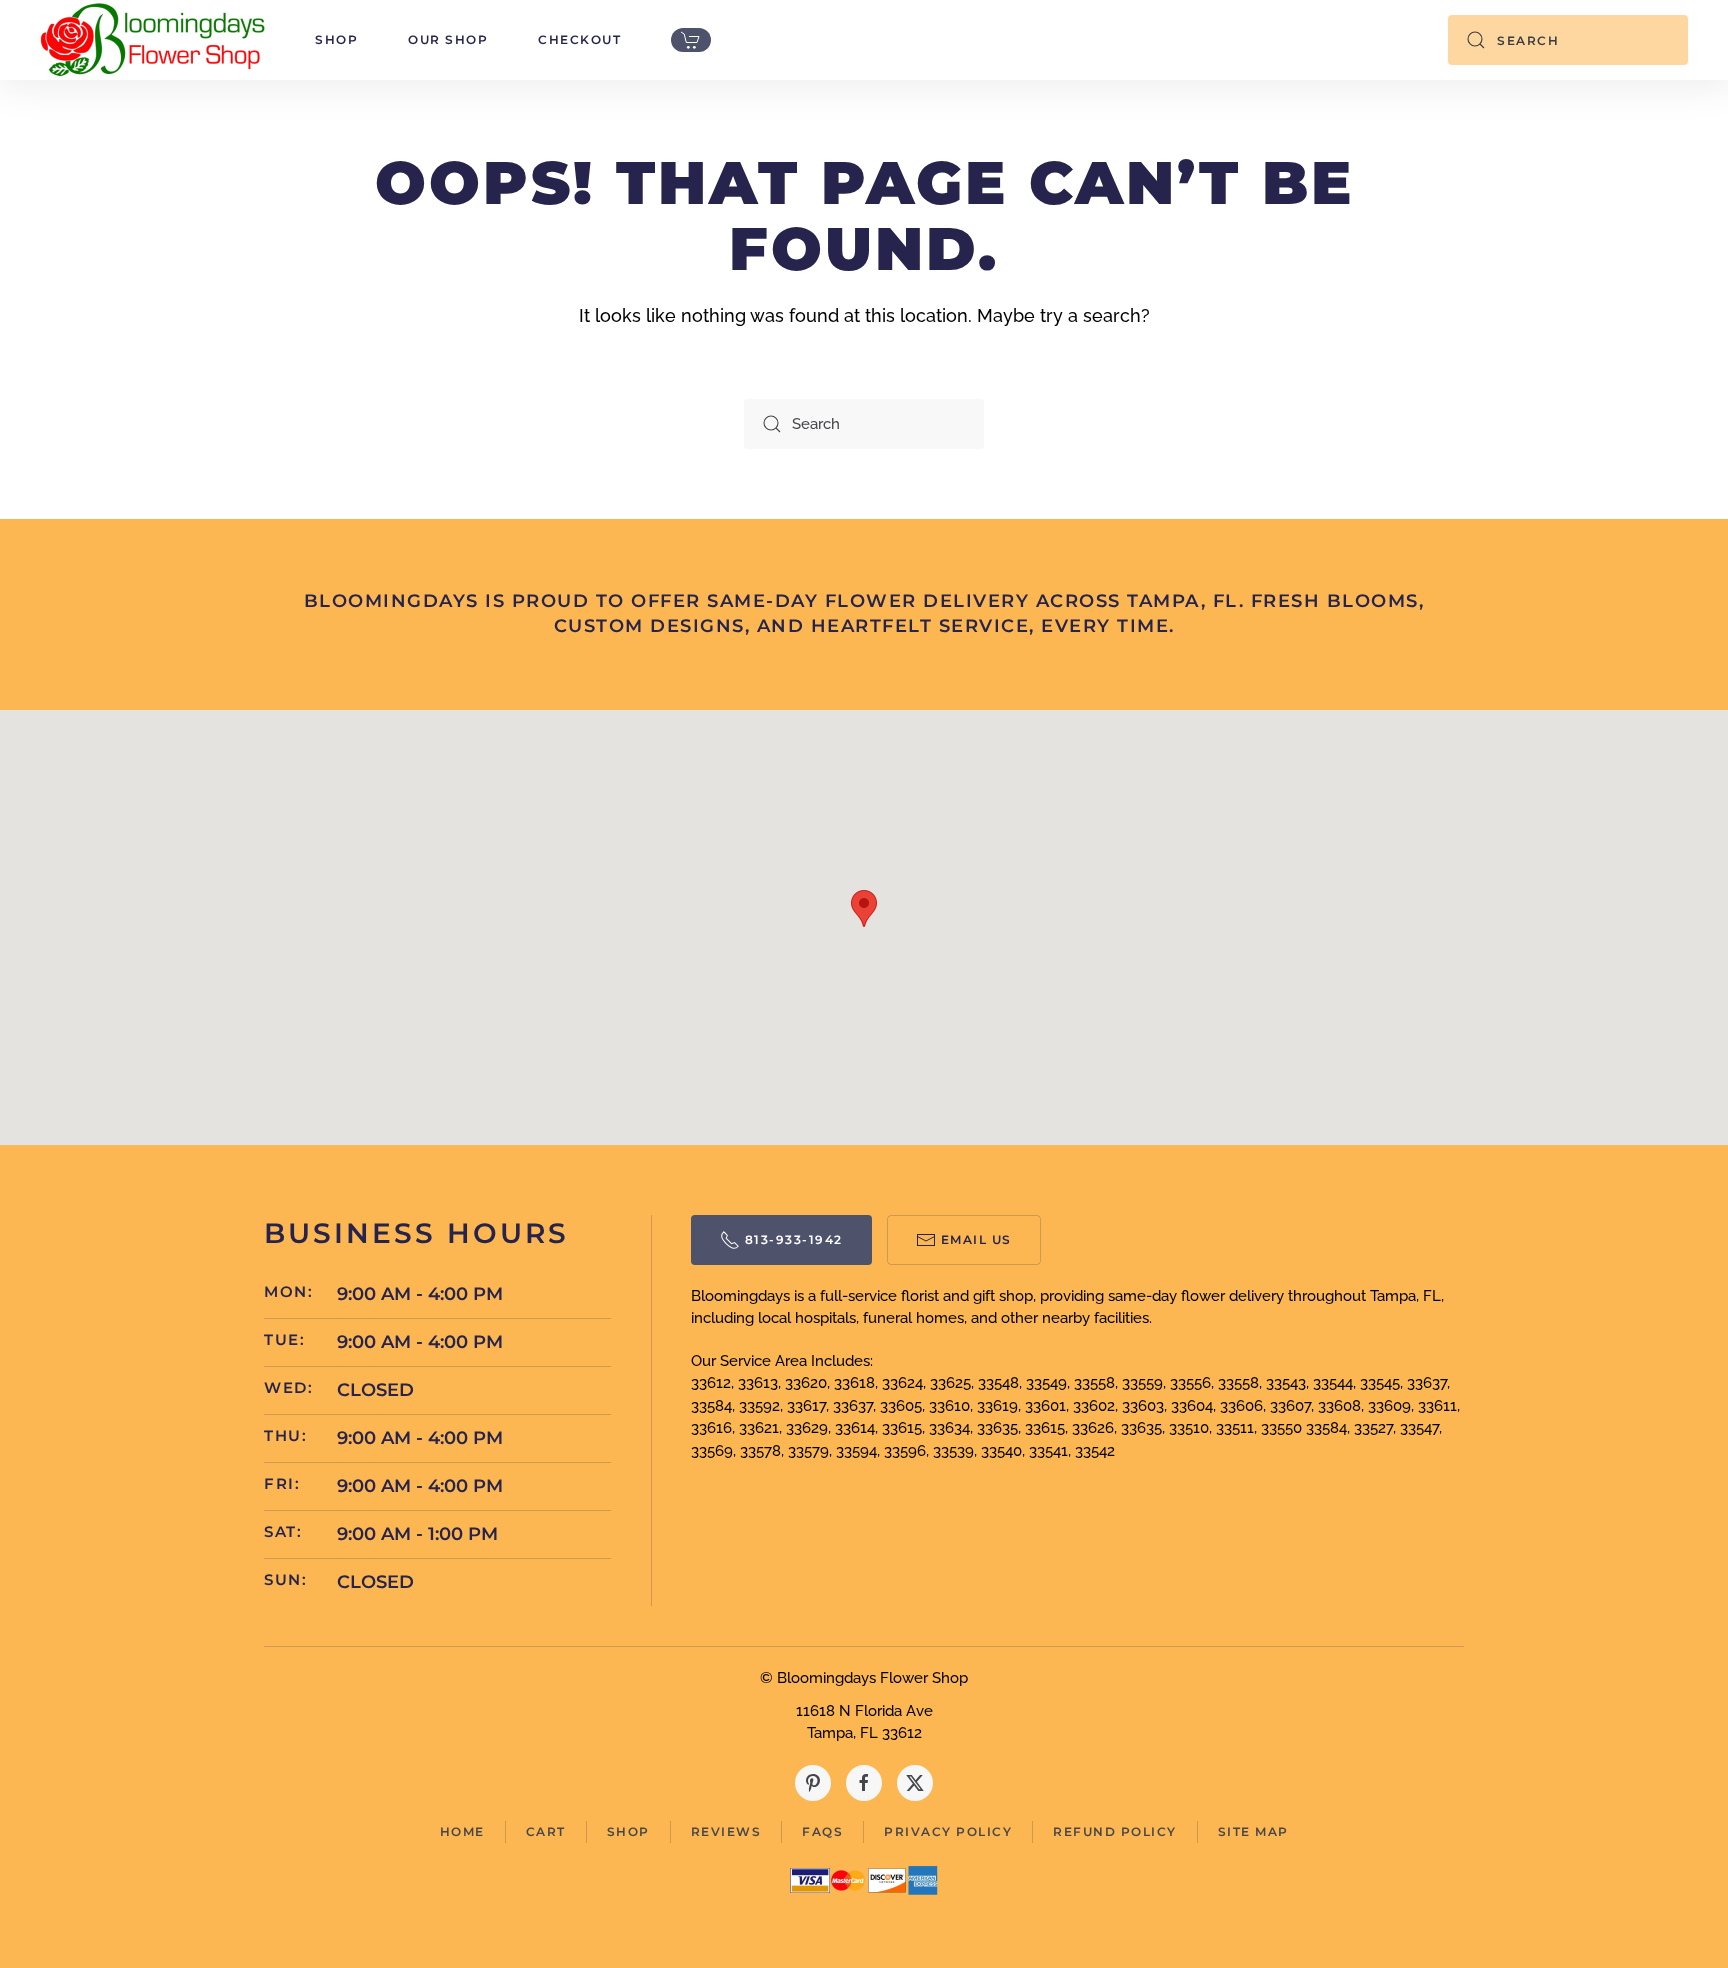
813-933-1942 (794, 1239)
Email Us (976, 1239)
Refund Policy (1115, 1831)
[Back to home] (152, 40)
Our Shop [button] (448, 39)
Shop (628, 1831)
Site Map (1253, 1831)
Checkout (579, 39)
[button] (864, 908)
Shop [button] (336, 39)
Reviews (726, 1831)
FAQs (822, 1831)
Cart (546, 1831)
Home (462, 1831)
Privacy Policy (948, 1831)
